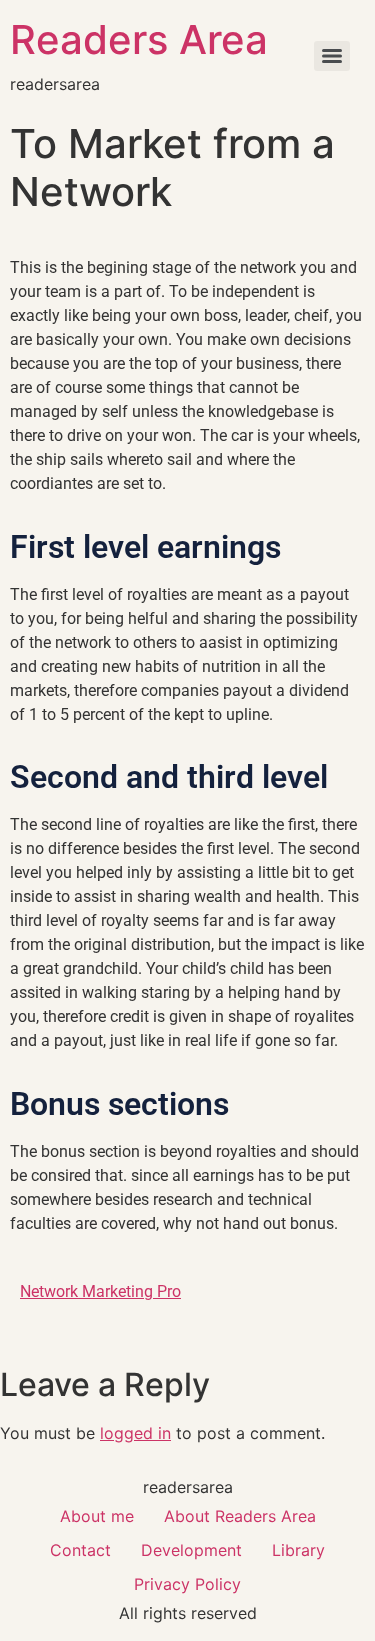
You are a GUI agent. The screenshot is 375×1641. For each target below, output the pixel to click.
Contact (80, 1550)
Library (298, 1550)
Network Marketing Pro (100, 1291)
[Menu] (332, 56)
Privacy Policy (187, 1584)
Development (191, 1550)
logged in (135, 1433)
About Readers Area (240, 1516)
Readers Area (139, 39)
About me (97, 1516)
